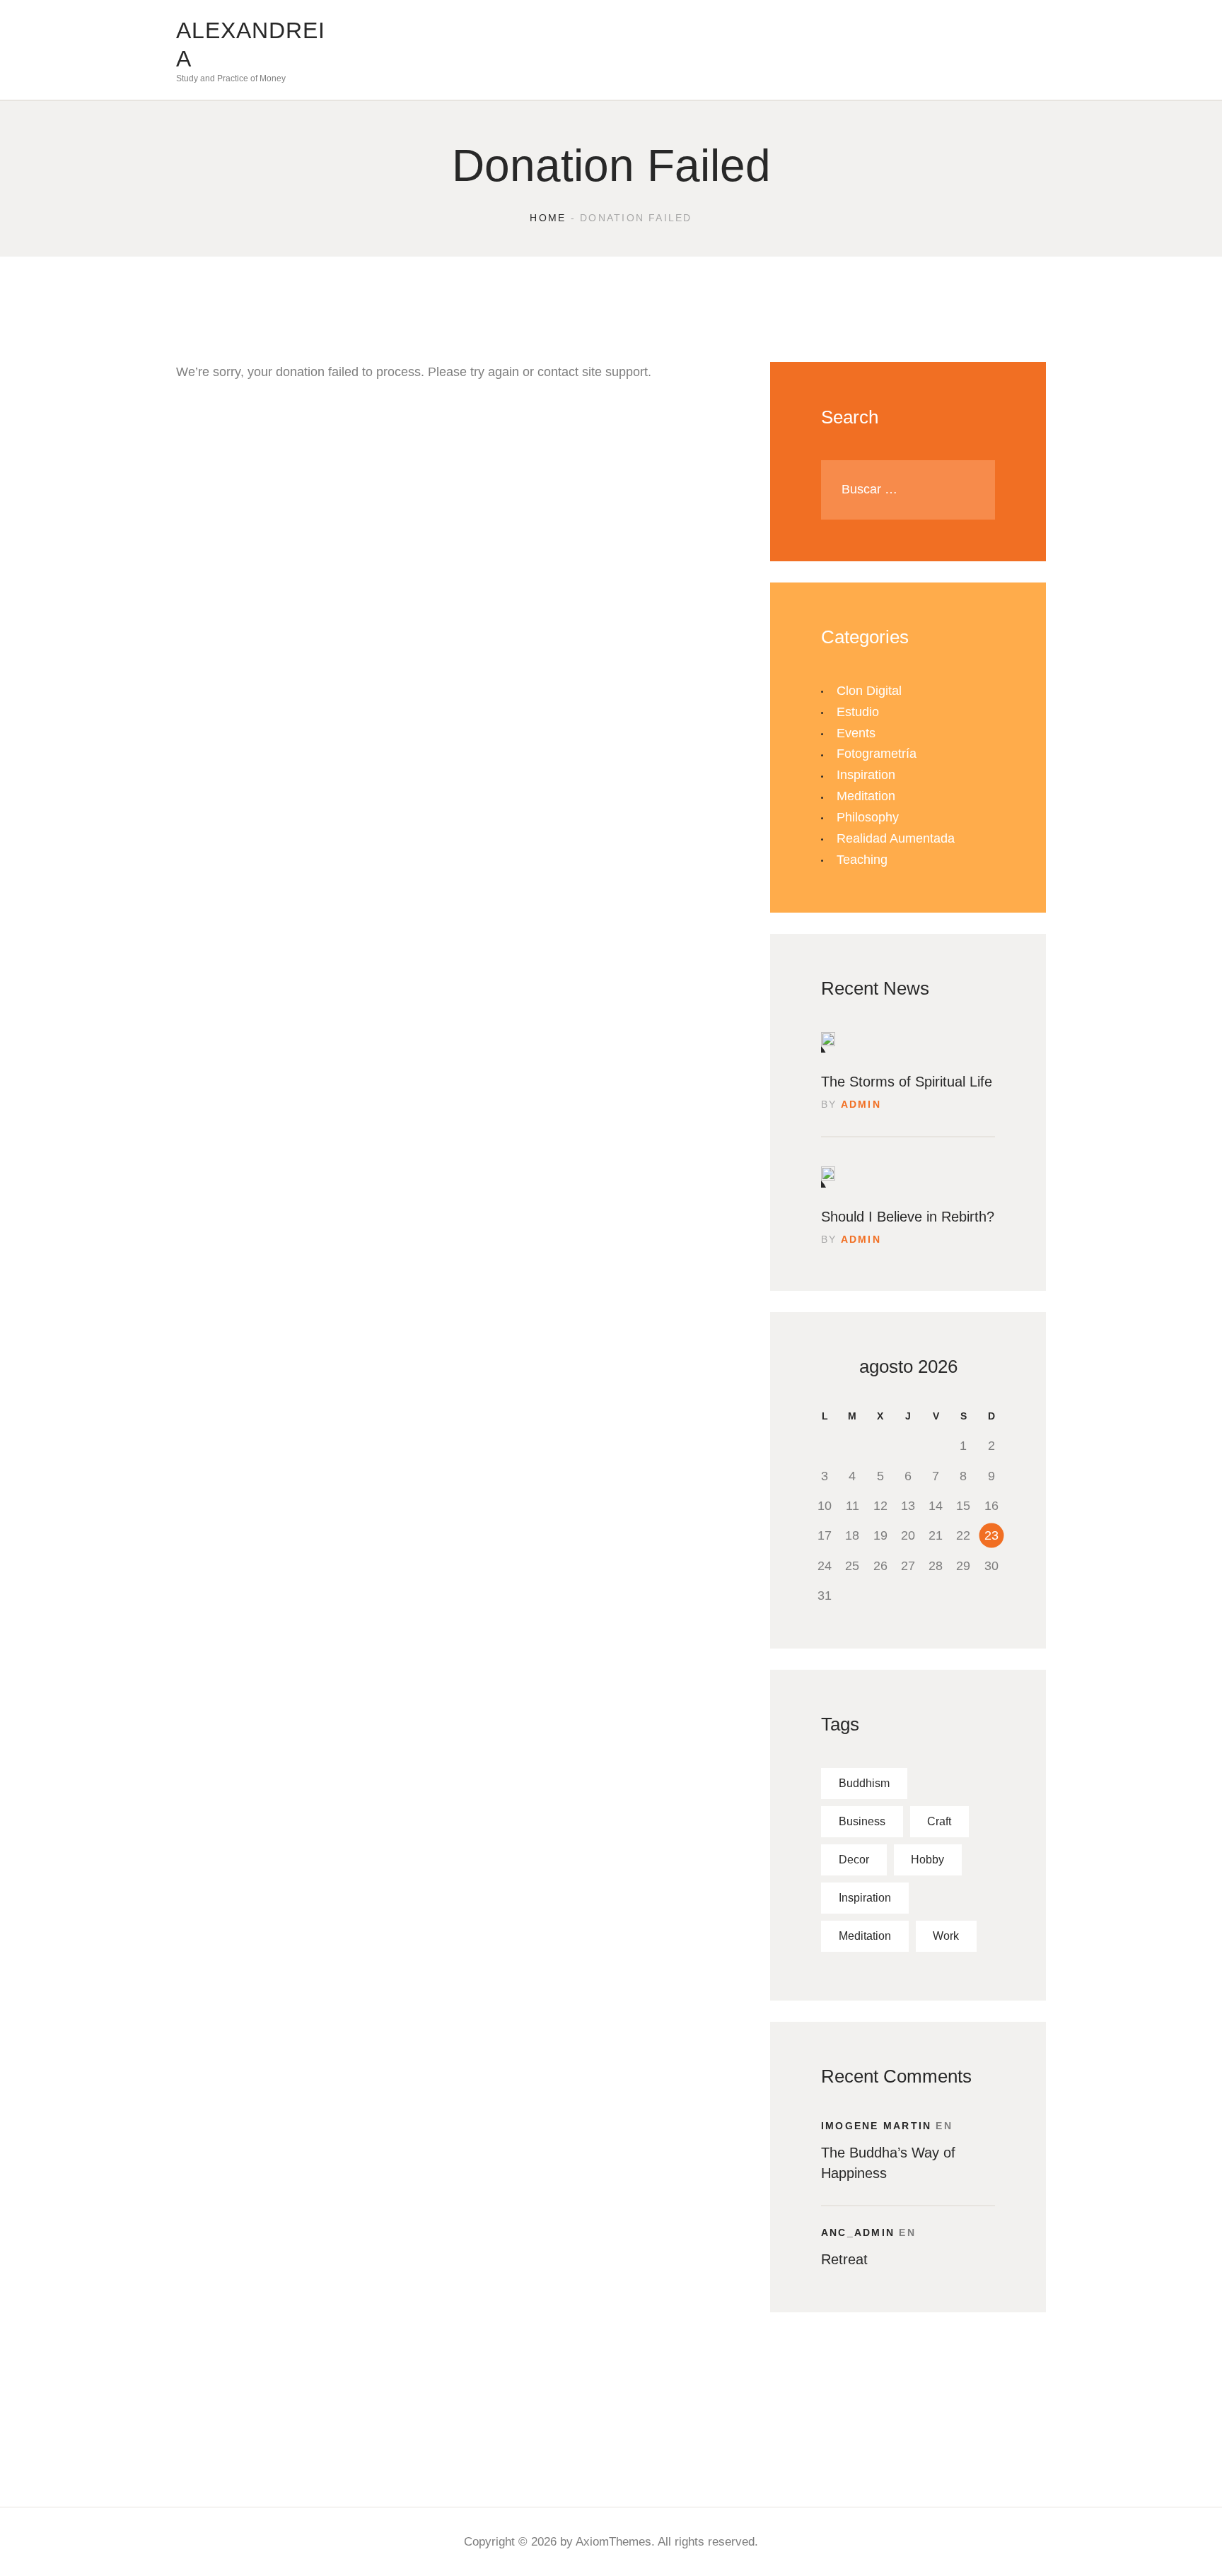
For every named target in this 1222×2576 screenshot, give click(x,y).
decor (854, 1860)
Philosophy (868, 817)
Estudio (858, 712)
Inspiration (866, 775)
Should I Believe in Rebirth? (908, 1217)
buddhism (864, 1783)
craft (939, 1821)
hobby (927, 1860)
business (862, 1821)
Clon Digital (869, 691)
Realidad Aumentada (896, 838)
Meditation (866, 796)
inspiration (865, 1898)
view (828, 1042)
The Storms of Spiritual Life (907, 1082)
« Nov (815, 1384)
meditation (865, 1936)
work (946, 1936)
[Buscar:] (908, 489)
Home (548, 218)
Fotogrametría (877, 754)
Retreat (844, 2259)
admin (861, 1104)
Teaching (862, 860)
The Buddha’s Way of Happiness (888, 2163)
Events (856, 733)
